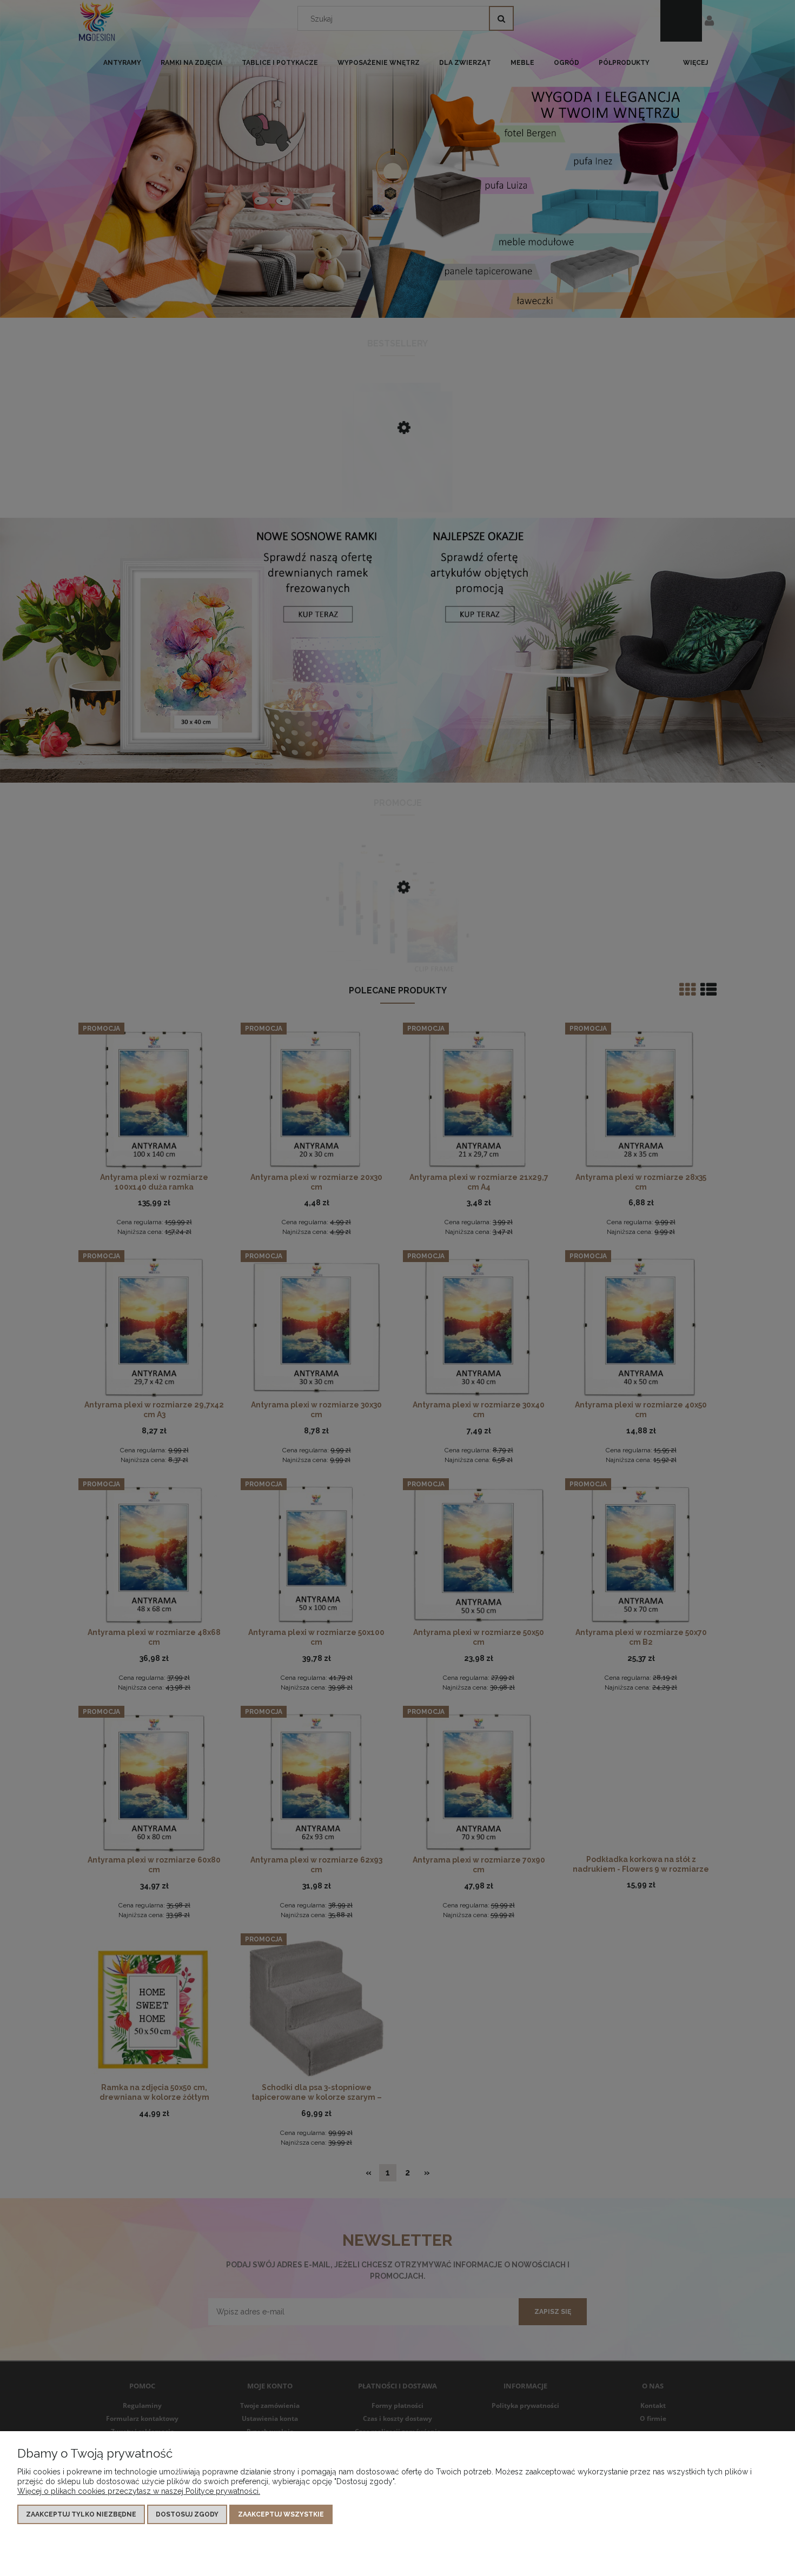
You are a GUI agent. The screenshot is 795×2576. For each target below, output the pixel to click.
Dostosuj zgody (187, 2514)
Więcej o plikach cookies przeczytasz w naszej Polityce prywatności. (139, 2491)
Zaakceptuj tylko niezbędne (81, 2514)
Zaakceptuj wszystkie (281, 2514)
